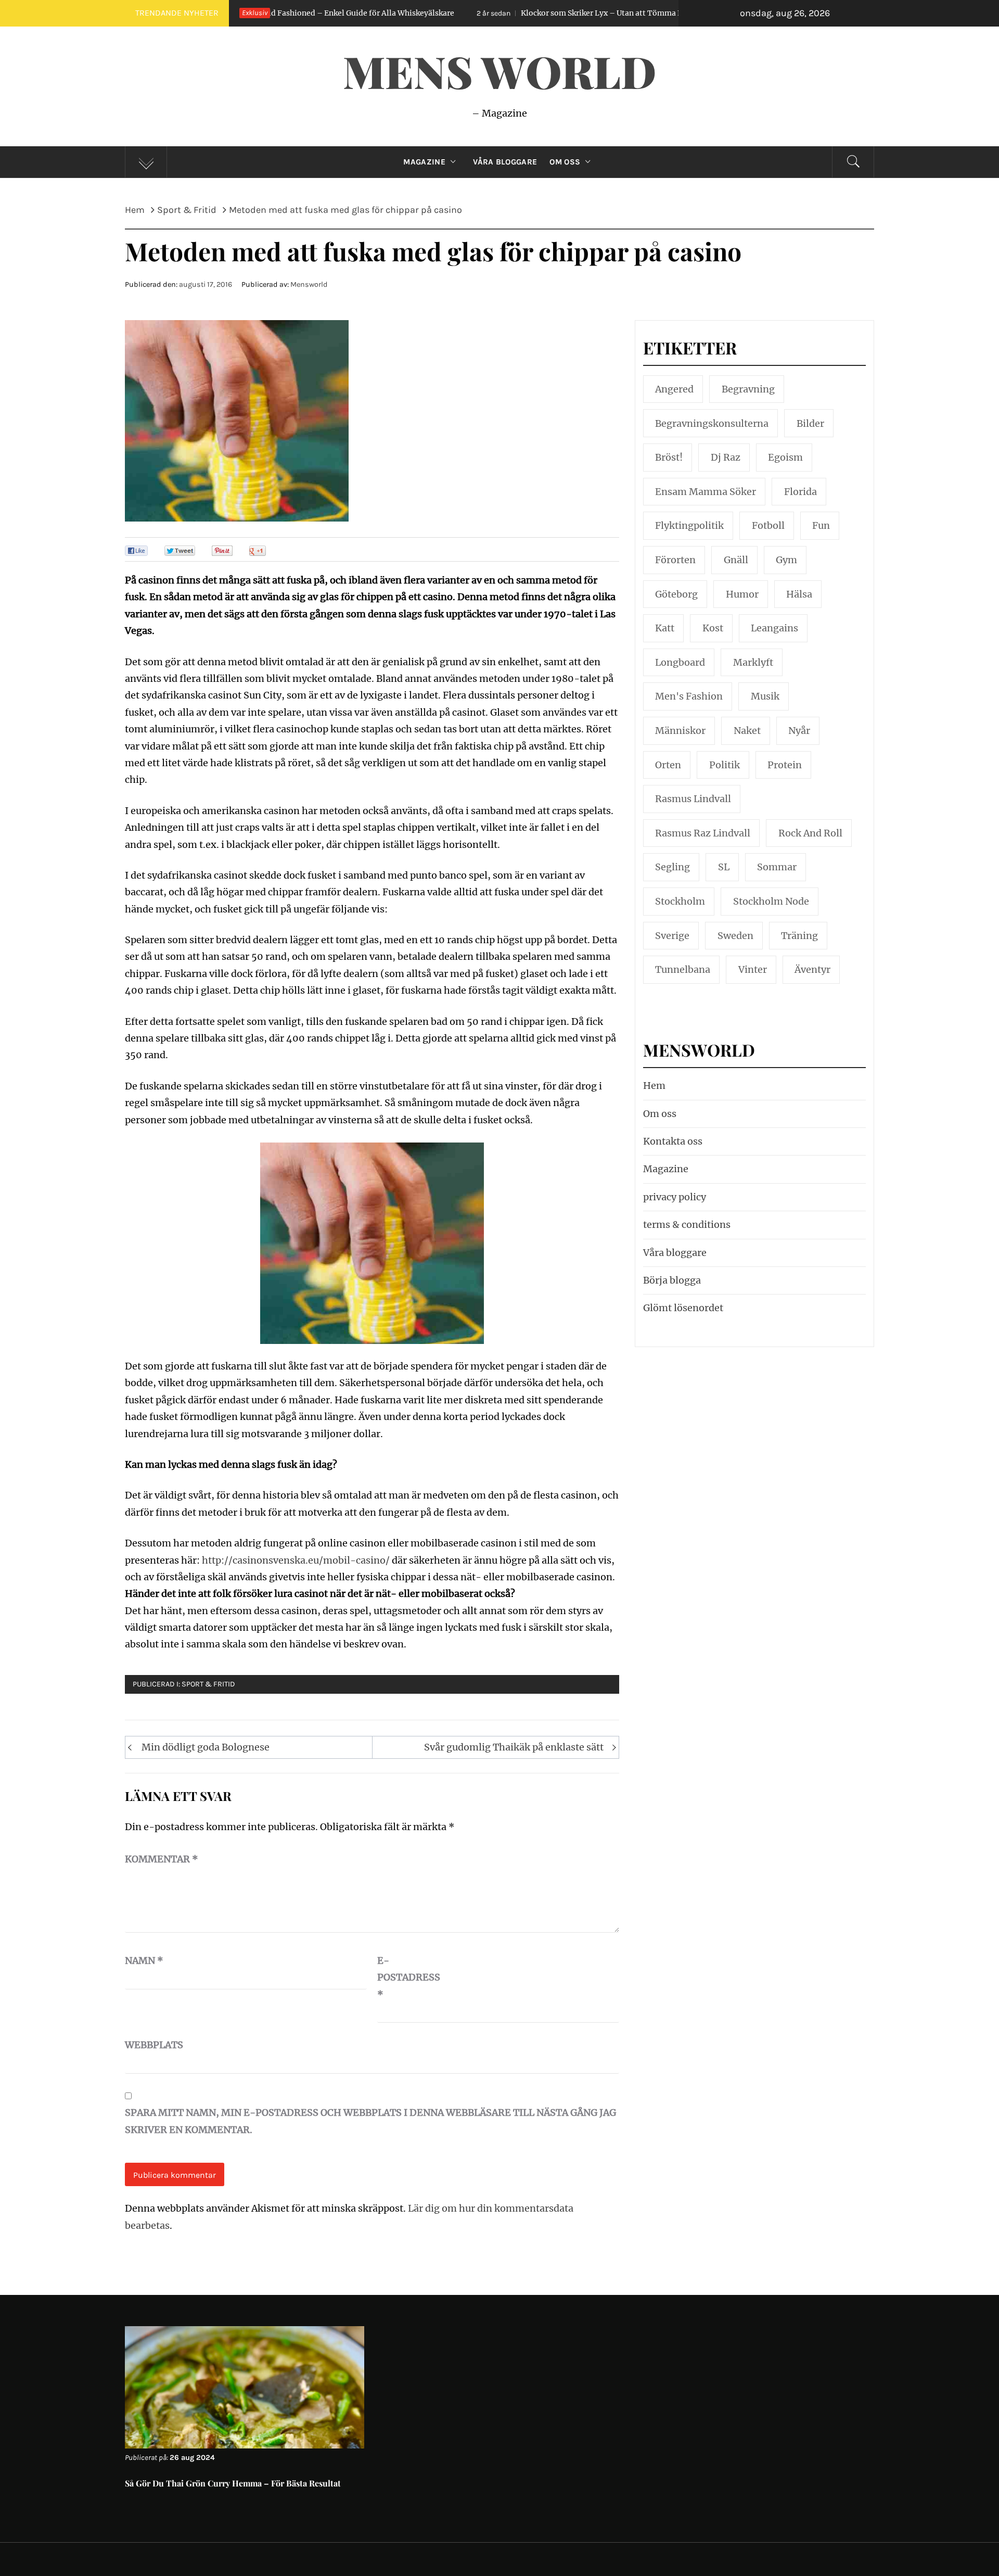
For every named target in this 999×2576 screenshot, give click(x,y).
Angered (674, 389)
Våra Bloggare (505, 162)
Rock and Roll (810, 833)
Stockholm (680, 901)
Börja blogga (672, 1280)
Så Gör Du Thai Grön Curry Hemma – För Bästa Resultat (233, 2483)
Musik (765, 696)
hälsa (799, 594)
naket (747, 731)
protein (785, 765)
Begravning (748, 389)
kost (713, 628)
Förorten (675, 560)
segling (673, 867)
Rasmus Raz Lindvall (703, 833)
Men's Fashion (689, 696)
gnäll (736, 560)
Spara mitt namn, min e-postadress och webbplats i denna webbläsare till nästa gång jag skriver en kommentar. (370, 2121)
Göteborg (676, 594)
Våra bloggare (675, 1253)
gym (786, 560)
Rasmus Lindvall (693, 799)
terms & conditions (687, 1224)
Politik (725, 765)
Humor (742, 594)
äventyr (812, 969)
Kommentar (162, 1859)
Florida (801, 492)
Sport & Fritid (208, 1684)
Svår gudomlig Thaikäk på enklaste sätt (514, 1747)
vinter (753, 969)
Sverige (672, 936)
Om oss (565, 162)
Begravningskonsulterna (712, 423)
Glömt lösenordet (683, 1308)
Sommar (777, 867)
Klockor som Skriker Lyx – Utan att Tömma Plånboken (495, 13)
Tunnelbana (683, 969)
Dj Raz (726, 457)
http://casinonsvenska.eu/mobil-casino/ (296, 1560)
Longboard (680, 662)
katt (665, 628)
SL (724, 867)
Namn (144, 1960)
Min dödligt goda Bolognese (206, 1747)
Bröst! (669, 457)
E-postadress (403, 1977)
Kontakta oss (673, 1141)
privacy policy (675, 1197)
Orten (668, 765)
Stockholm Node (771, 901)
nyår (799, 731)
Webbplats (151, 2045)
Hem (654, 1086)
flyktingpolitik (689, 525)
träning (799, 936)
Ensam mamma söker (706, 492)
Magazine (424, 162)
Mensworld (309, 284)
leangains (774, 628)
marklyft (753, 662)
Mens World (499, 71)
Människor (680, 731)
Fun (821, 525)
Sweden (735, 936)
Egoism (785, 457)
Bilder (810, 423)
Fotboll (768, 525)
